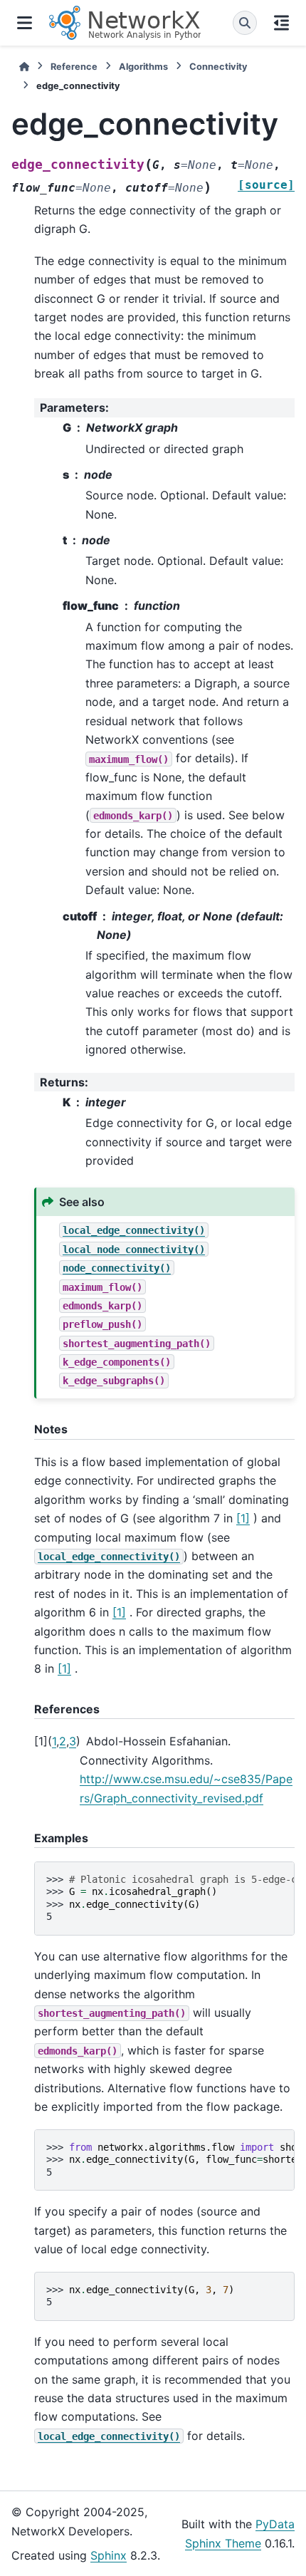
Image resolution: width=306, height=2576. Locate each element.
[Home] (24, 67)
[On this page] (281, 23)
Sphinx (109, 2555)
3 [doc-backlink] (73, 1741)
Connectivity (218, 67)
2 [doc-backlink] (63, 1741)
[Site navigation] (25, 23)
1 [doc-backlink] (54, 1741)
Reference (74, 67)
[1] (243, 1518)
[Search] (245, 23)
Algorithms (143, 67)
